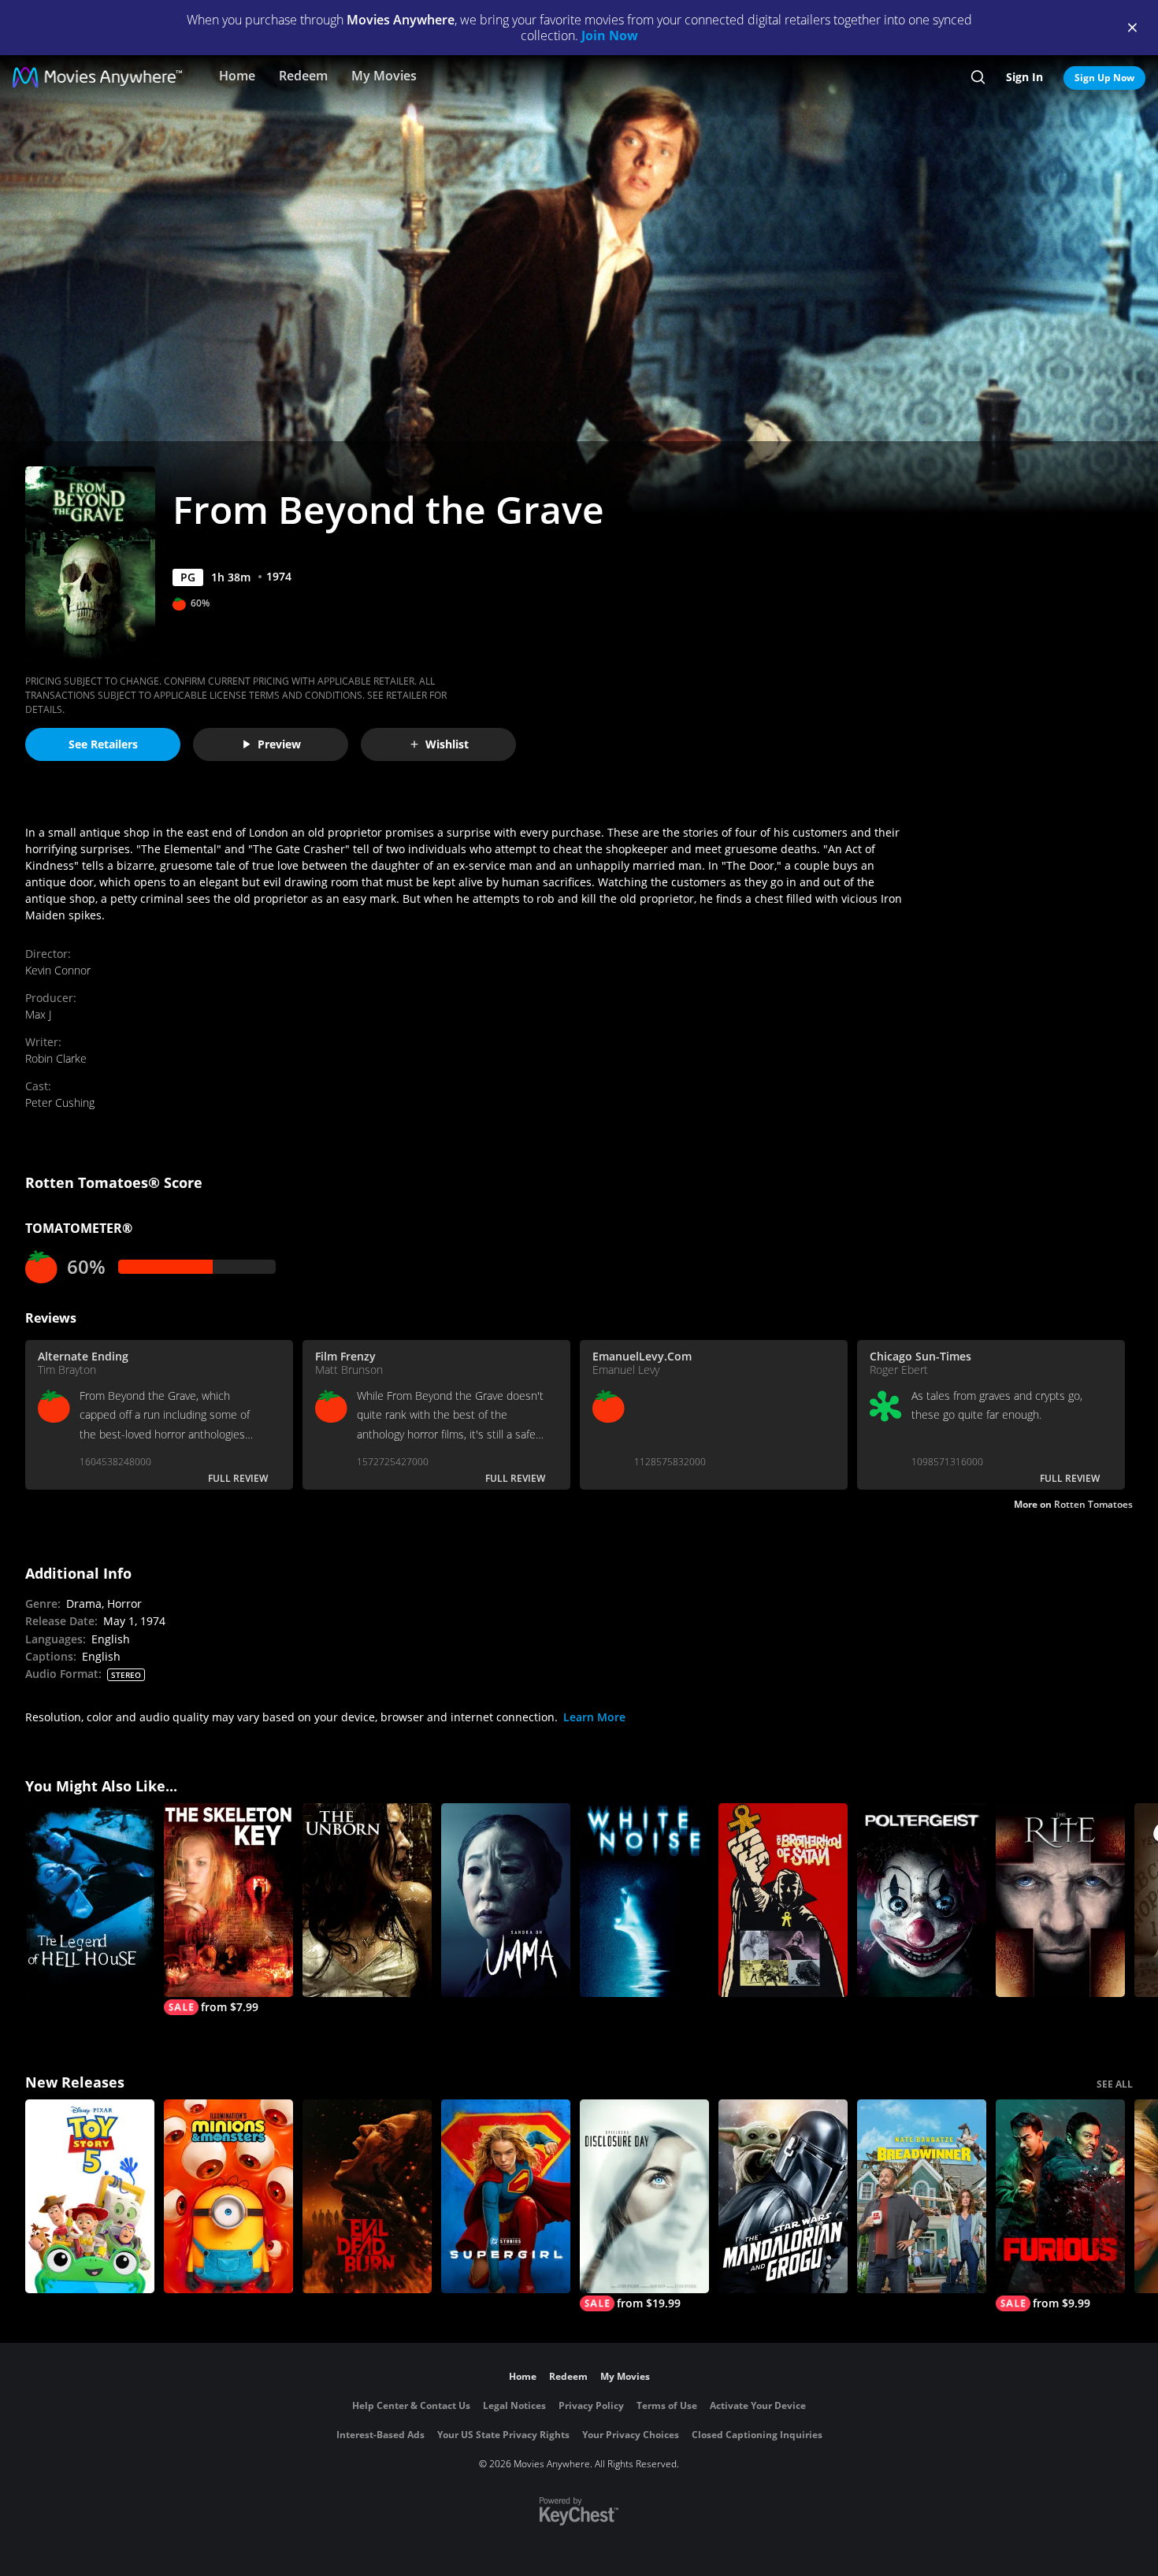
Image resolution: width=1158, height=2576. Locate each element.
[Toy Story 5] (90, 2196)
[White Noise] (644, 1900)
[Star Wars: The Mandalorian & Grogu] (783, 2196)
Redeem (303, 76)
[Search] (978, 77)
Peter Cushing (60, 1102)
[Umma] (506, 1900)
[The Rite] (1060, 1900)
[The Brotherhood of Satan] (783, 1900)
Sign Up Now (1104, 78)
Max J (38, 1014)
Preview (279, 744)
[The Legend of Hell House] (90, 1900)
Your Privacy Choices (631, 2435)
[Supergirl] (506, 2196)
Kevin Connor (58, 970)
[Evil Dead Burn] (367, 2196)
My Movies (384, 76)
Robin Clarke (56, 1058)
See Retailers (103, 744)
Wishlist (447, 744)
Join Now (610, 35)
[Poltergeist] (922, 1900)
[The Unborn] (367, 1900)
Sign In (1024, 77)
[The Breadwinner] (922, 2196)
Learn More (594, 1717)
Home (237, 76)
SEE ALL (1115, 2084)
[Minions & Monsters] (228, 2196)
